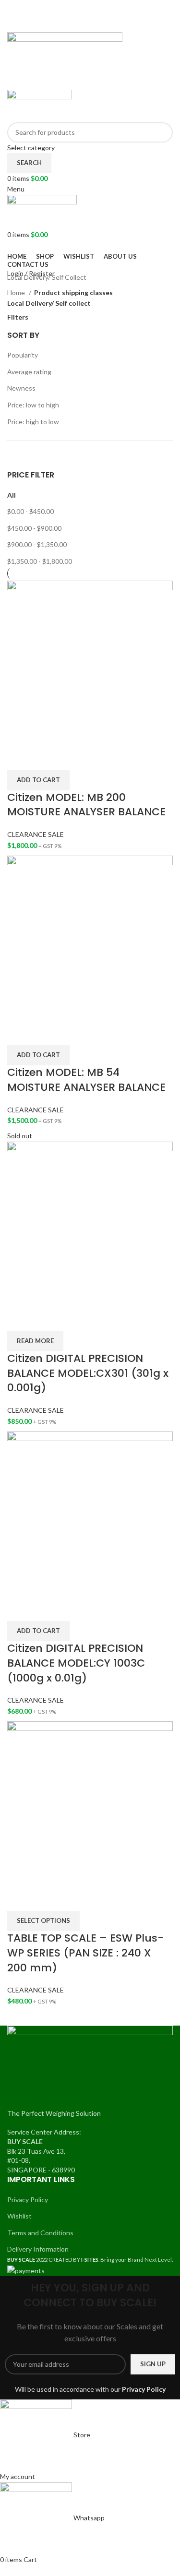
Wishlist (19, 2216)
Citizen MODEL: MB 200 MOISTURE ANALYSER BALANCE (86, 805)
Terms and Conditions (40, 2233)
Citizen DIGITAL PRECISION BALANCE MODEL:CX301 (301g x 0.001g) (88, 1373)
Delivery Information (38, 2249)
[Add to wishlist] (70, 758)
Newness (21, 388)
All (12, 495)
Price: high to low (33, 422)
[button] (38, 780)
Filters (18, 317)
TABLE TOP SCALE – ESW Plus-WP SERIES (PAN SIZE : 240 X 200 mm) (85, 1953)
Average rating (29, 372)
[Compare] (19, 758)
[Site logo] (65, 60)
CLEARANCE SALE (36, 834)
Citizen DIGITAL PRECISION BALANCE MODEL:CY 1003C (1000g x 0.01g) (76, 1663)
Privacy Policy (28, 2200)
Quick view (45, 758)
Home (17, 292)
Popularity (23, 355)
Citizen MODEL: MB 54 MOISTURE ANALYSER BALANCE (86, 1080)
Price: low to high (33, 405)
